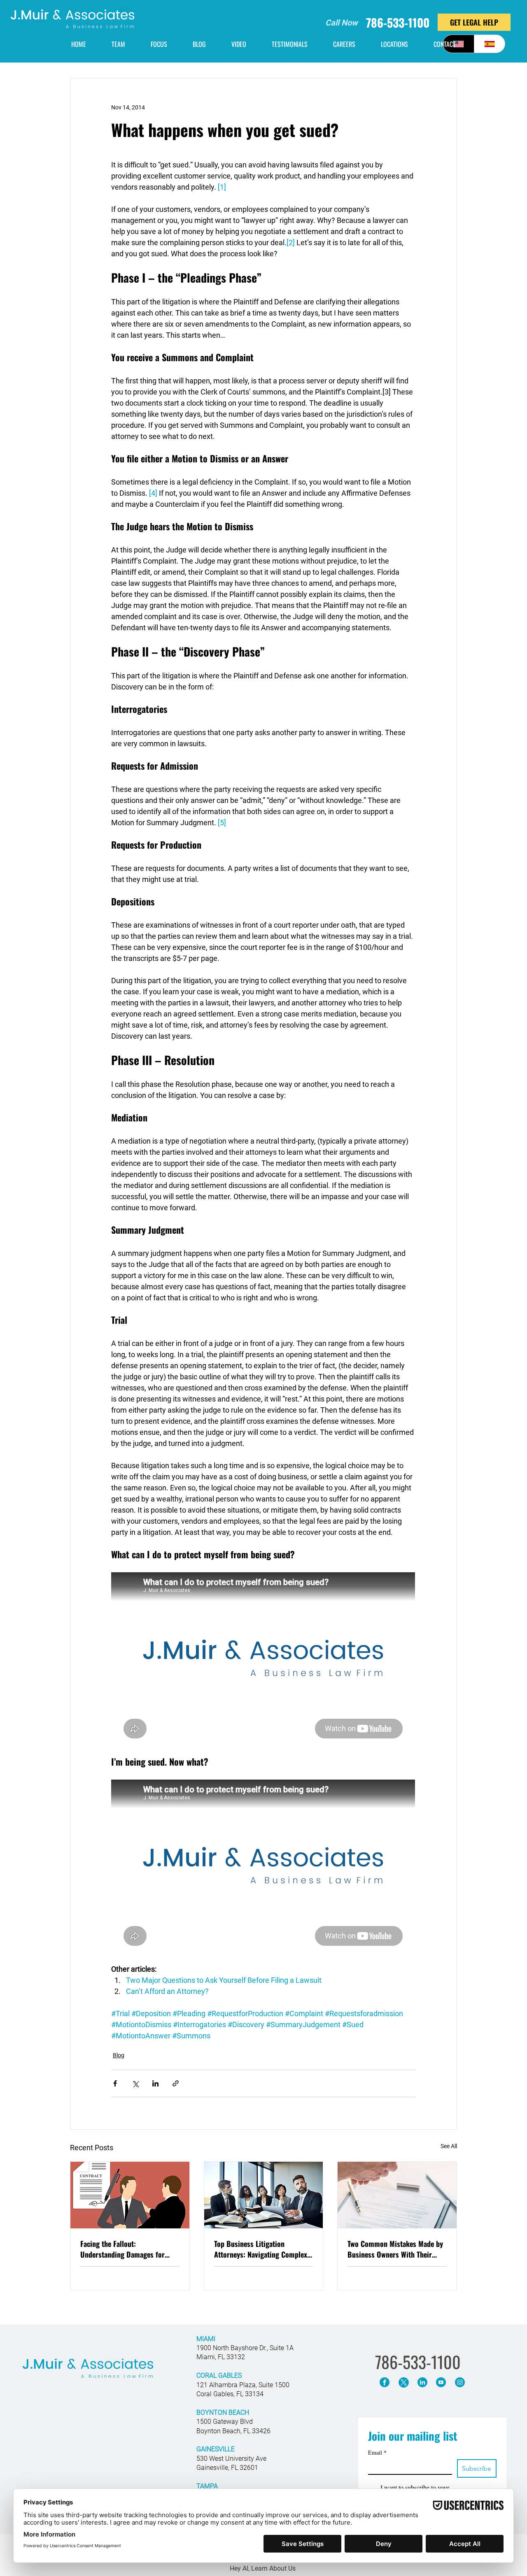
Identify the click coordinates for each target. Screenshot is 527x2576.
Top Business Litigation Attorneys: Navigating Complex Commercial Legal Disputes (261, 2249)
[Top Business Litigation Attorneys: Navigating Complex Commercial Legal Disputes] (264, 2195)
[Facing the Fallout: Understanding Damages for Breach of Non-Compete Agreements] (130, 2195)
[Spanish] (490, 44)
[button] (394, 44)
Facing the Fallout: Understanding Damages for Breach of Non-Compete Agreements (122, 2249)
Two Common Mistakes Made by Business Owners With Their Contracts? (395, 2249)
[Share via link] (176, 2083)
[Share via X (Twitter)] (135, 2083)
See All (449, 2146)
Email (377, 2452)
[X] (404, 2382)
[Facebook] (385, 2382)
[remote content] (263, 1659)
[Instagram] (460, 2382)
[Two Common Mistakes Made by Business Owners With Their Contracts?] (397, 2195)
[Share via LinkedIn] (155, 2083)
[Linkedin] (423, 2382)
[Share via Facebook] (115, 2083)
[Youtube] (441, 2382)
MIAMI (206, 2339)
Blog (119, 2055)
